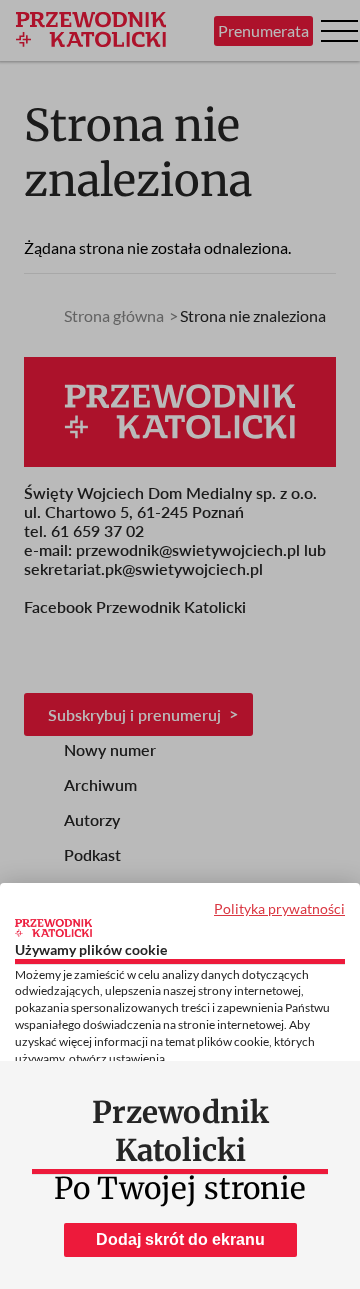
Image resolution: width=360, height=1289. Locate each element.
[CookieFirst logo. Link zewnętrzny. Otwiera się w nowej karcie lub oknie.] (53, 928)
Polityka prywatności (279, 908)
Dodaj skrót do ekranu (180, 1239)
